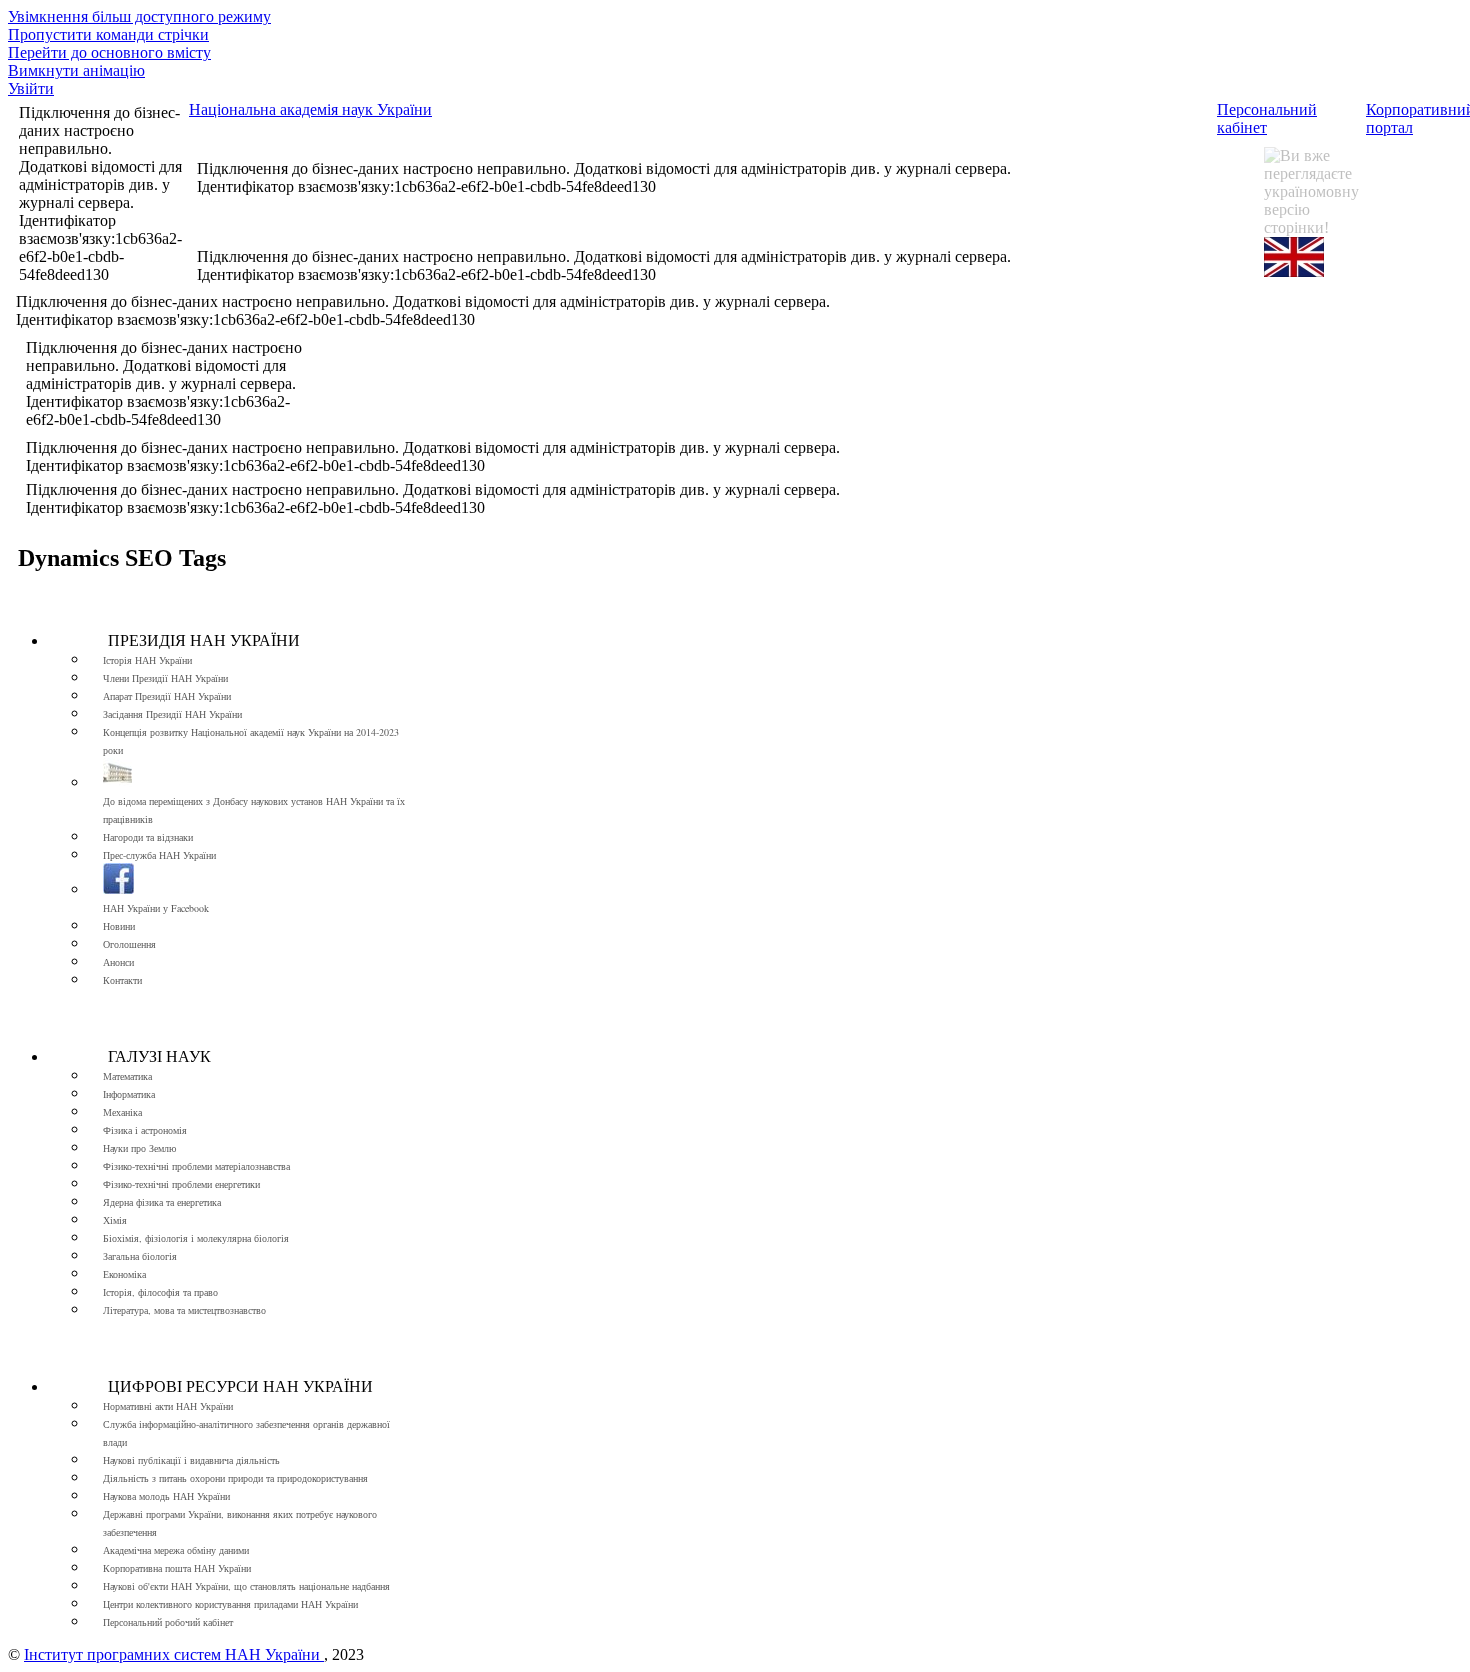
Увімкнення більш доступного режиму (139, 16)
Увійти (31, 88)
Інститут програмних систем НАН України (174, 1654)
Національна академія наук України (310, 109)
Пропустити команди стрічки (108, 34)
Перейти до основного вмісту (109, 52)
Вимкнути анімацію (76, 70)
